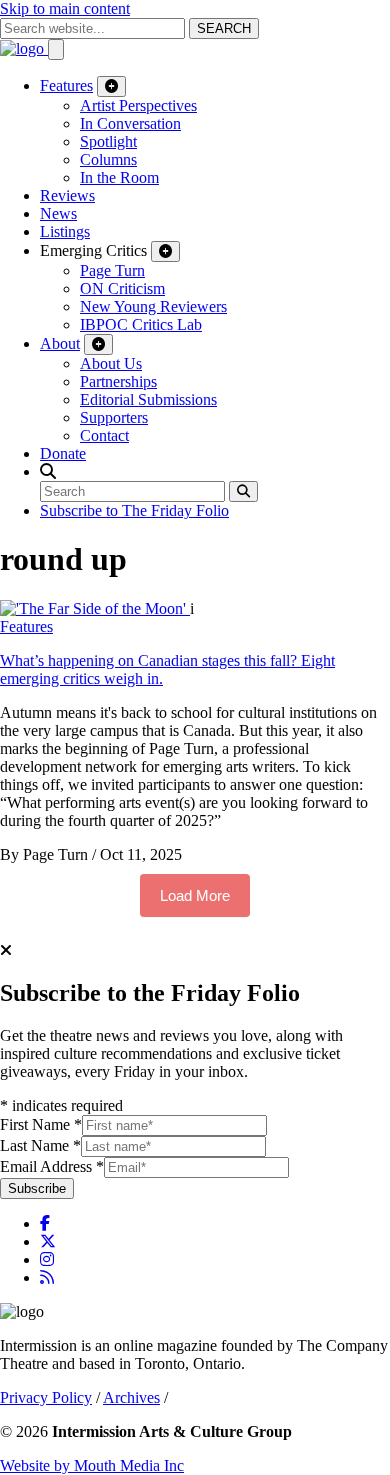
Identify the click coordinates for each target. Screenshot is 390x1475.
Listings (65, 231)
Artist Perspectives (138, 105)
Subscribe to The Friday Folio (134, 510)
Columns (108, 159)
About (60, 343)
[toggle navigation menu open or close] (56, 49)
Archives (131, 1397)
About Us (111, 363)
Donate (63, 453)
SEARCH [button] (224, 28)
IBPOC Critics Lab (141, 324)
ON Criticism (122, 288)
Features (66, 85)
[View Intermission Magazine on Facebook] (45, 1223)
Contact (104, 435)
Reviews (67, 195)
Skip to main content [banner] (65, 8)
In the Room (119, 177)
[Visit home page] (24, 48)
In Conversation (130, 123)
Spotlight (108, 141)
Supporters (114, 417)
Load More (195, 895)
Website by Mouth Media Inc (92, 1465)
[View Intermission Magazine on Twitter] (48, 1241)
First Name (41, 1124)
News (58, 213)
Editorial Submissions (148, 399)
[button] (48, 471)
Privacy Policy (46, 1397)
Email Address (52, 1166)
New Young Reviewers (153, 306)
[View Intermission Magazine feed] (47, 1277)
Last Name (40, 1145)
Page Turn (112, 270)
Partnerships (118, 381)
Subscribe (37, 1188)
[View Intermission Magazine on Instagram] (47, 1259)
